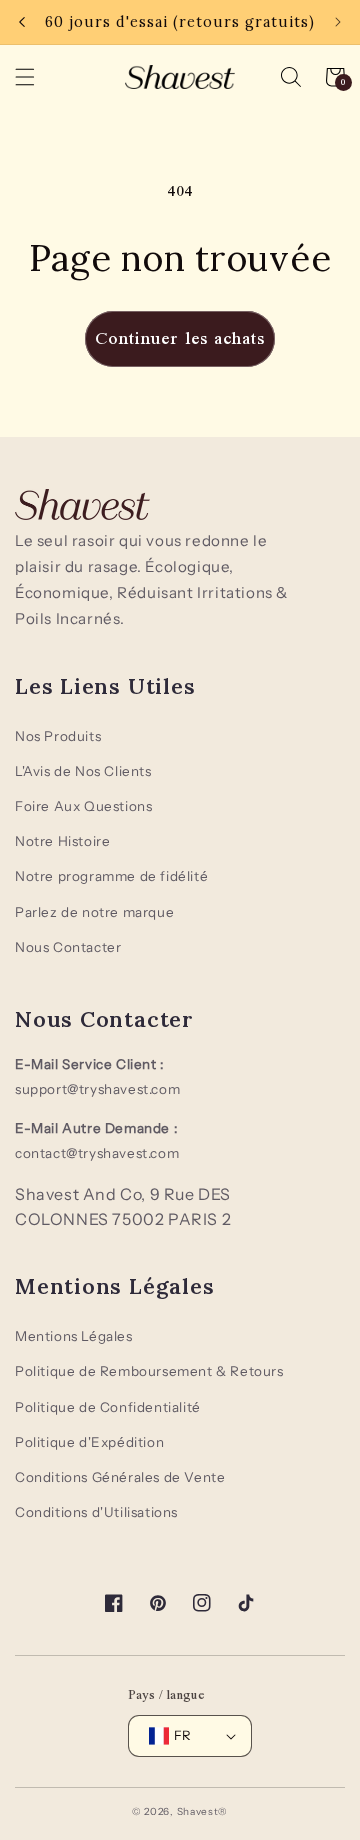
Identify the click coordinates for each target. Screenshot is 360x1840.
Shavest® (203, 1811)
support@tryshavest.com (97, 1089)
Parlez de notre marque (94, 912)
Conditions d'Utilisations (96, 1512)
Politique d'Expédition (89, 1442)
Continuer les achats (180, 339)
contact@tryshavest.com (97, 1153)
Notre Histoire (62, 841)
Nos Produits (58, 736)
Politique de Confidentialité (108, 1407)
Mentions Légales (74, 1336)
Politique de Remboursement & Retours (149, 1371)
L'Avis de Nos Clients (83, 771)
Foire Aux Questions (83, 806)
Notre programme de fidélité (111, 876)
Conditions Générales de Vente (120, 1477)
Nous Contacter (68, 947)
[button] (291, 77)
